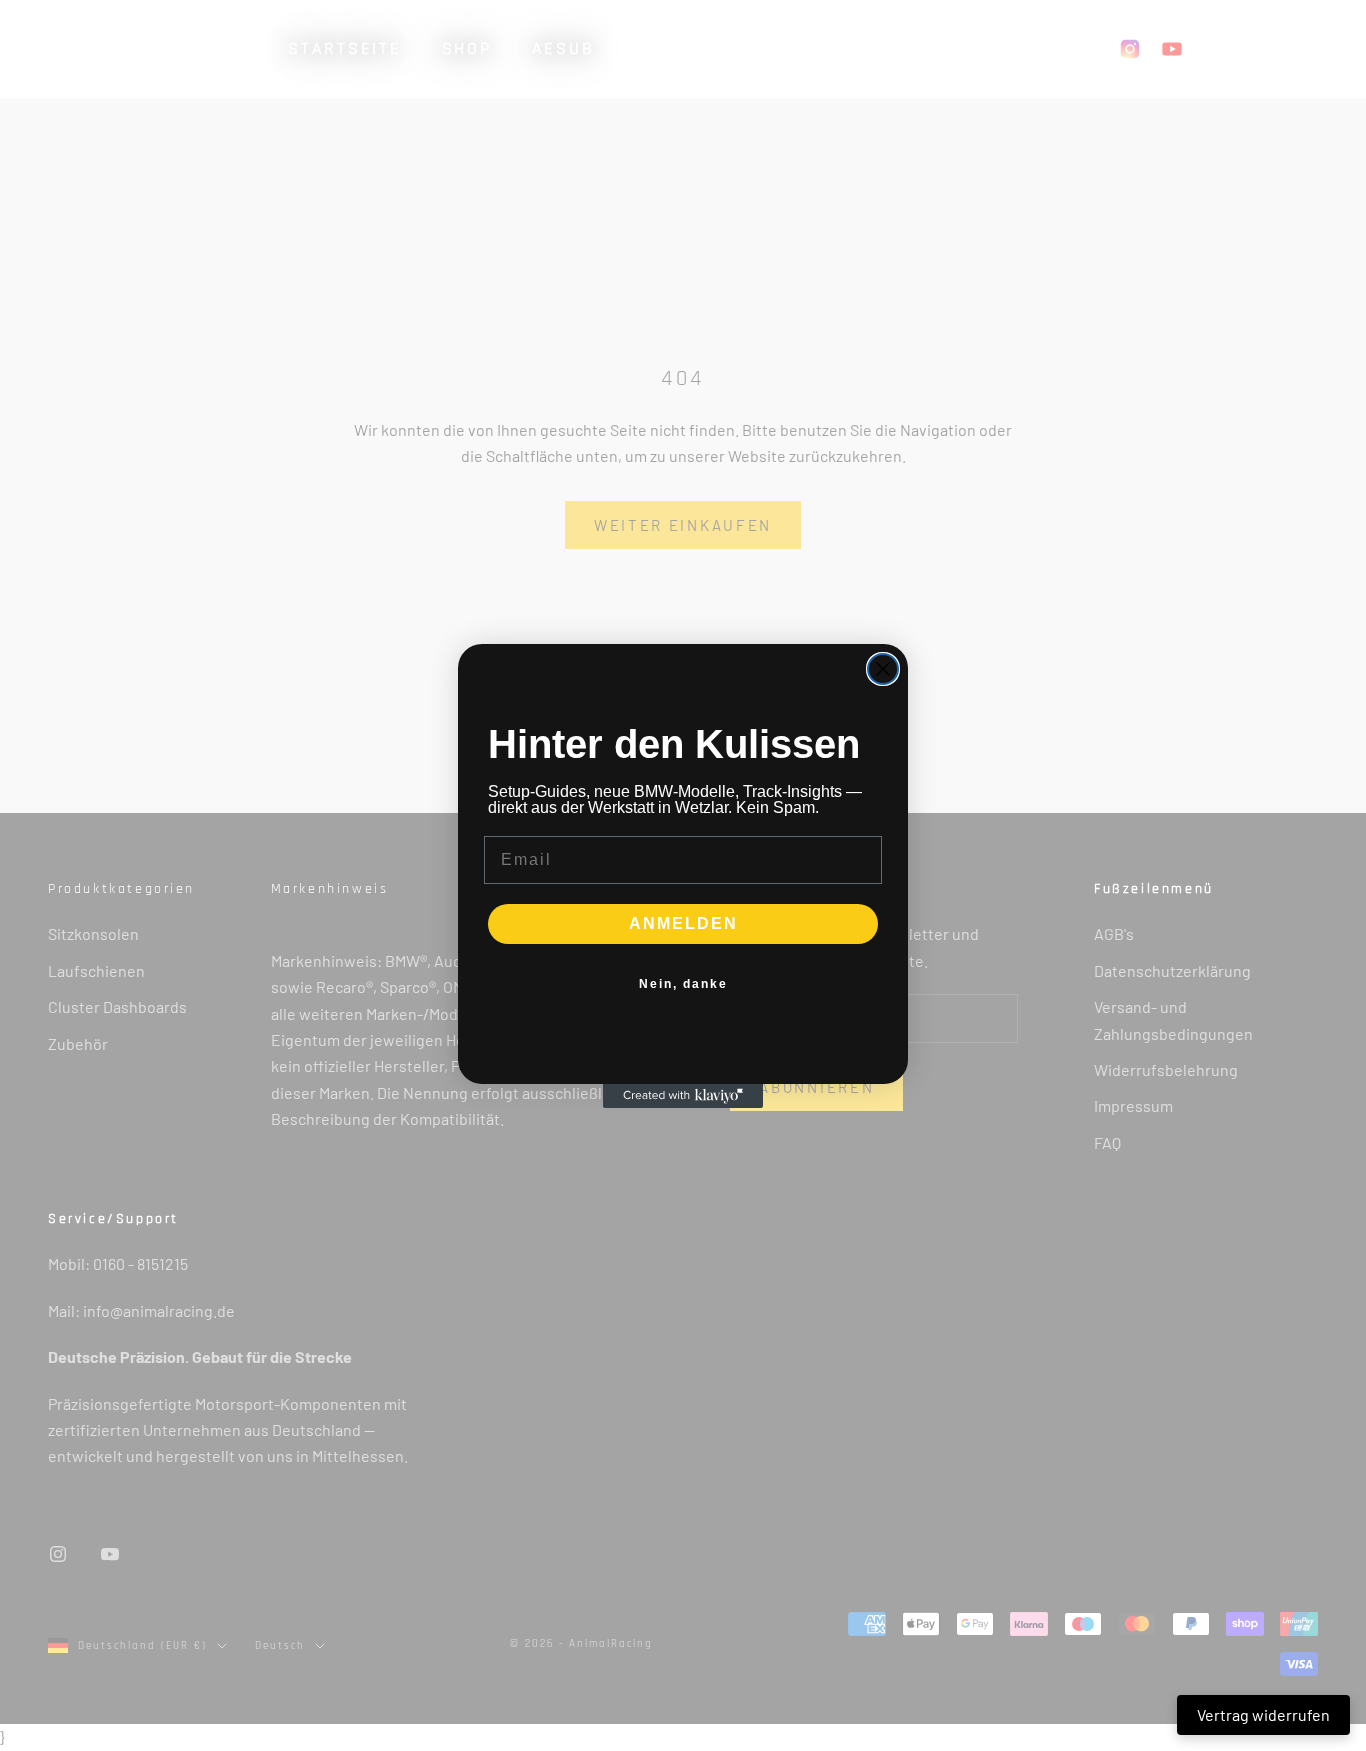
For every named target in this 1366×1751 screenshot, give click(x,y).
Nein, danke (683, 984)
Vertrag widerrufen (1263, 1714)
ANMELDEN (683, 923)
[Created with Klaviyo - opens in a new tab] (683, 1096)
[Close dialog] (883, 669)
